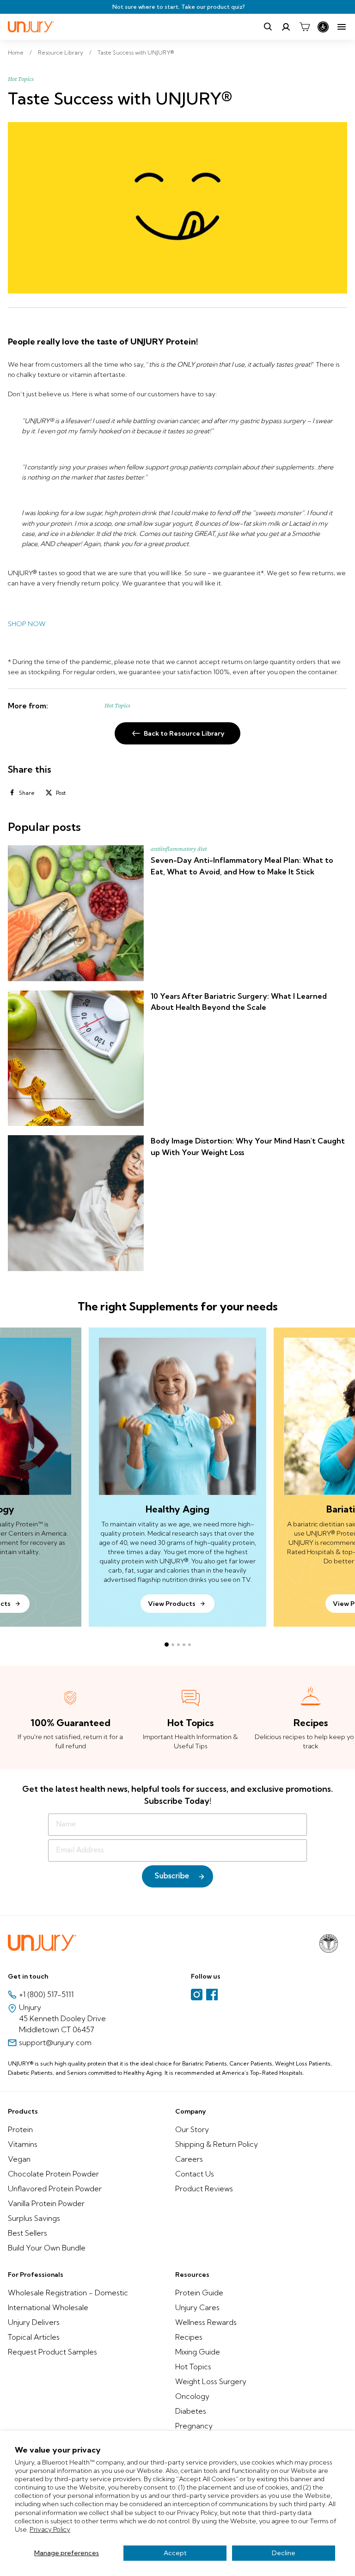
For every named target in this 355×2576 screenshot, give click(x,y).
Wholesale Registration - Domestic (68, 2293)
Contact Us (195, 2174)
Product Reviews (204, 2189)
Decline (284, 2553)
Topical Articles (34, 2337)
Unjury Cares (197, 2307)
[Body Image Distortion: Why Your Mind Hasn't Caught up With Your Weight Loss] (76, 1203)
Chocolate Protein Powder (53, 2174)
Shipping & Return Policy (217, 2144)
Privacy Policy (50, 2529)
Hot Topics (21, 79)
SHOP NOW (27, 624)
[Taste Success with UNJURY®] (177, 208)
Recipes (189, 2337)
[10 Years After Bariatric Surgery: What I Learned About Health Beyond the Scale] (76, 1058)
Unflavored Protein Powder (55, 2189)
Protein (20, 2129)
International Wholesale (48, 2307)
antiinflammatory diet (179, 849)
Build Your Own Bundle (47, 2248)
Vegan (19, 2159)
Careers (189, 2159)
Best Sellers (28, 2233)
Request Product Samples (52, 2352)
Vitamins (23, 2144)
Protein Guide (199, 2293)
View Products (172, 1604)
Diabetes (191, 2411)
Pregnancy (194, 2426)
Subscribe (172, 1876)
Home (16, 52)
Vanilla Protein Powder (46, 2203)
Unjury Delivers (34, 2322)
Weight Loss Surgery (211, 2381)
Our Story (192, 2129)
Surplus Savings (34, 2218)
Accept (175, 2553)
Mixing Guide (198, 2352)
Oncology (192, 2396)
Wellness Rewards (206, 2322)
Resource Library (61, 52)
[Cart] (305, 27)
